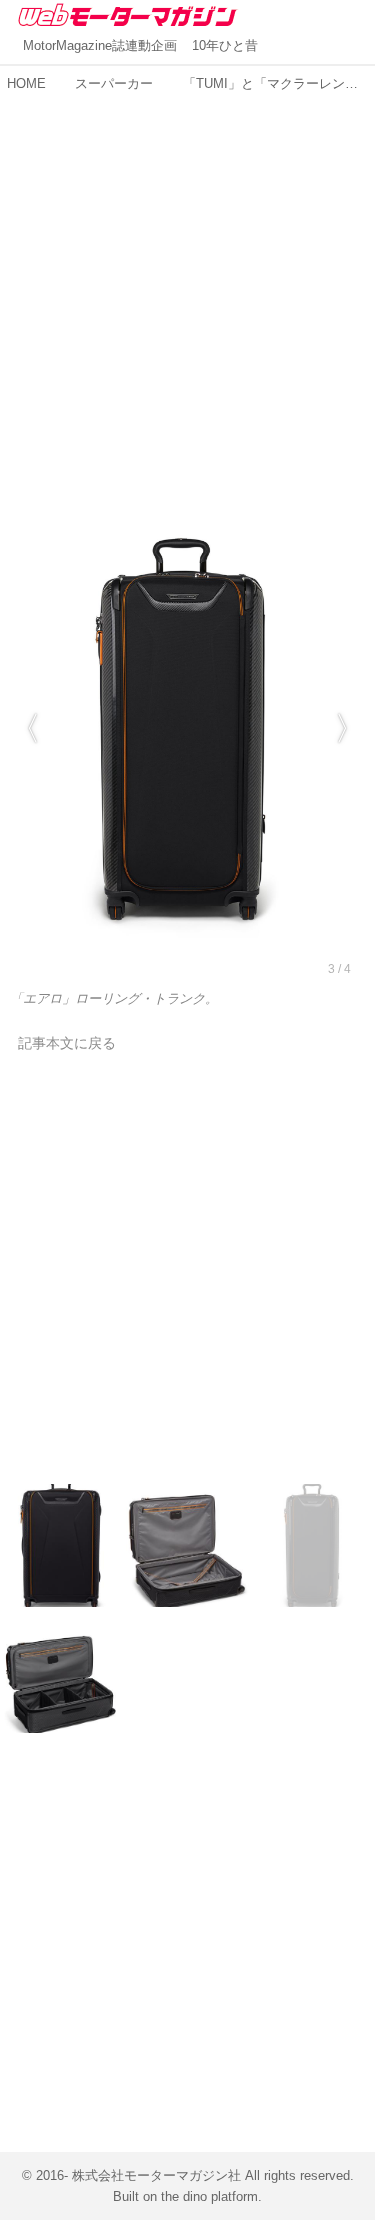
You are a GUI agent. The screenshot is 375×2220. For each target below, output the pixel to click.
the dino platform (209, 2196)
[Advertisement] (187, 286)
